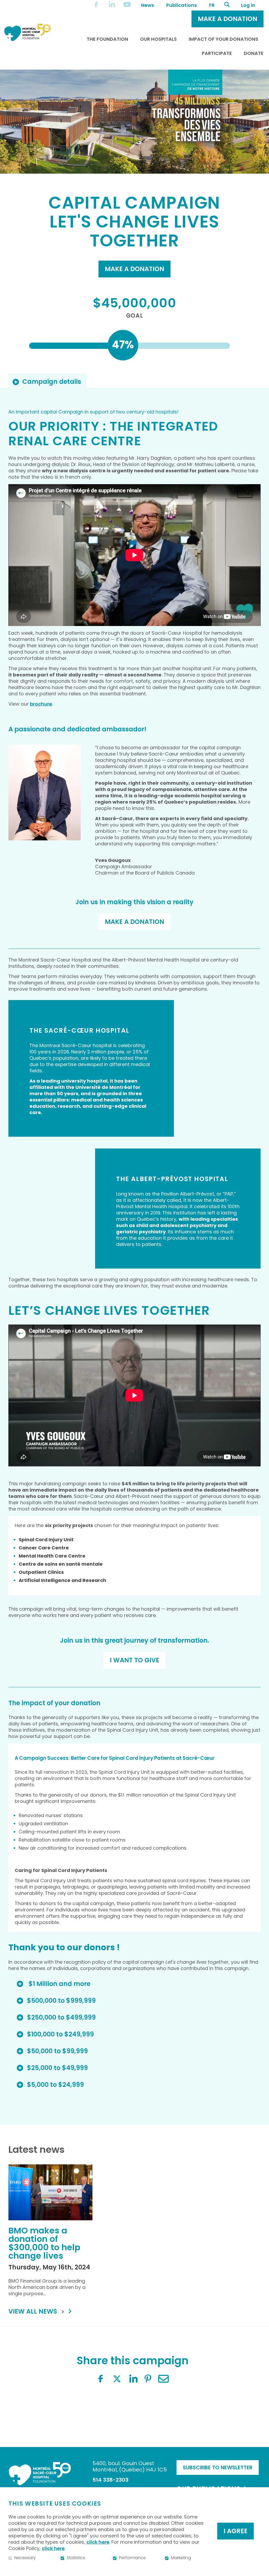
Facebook (101, 2379)
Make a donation (134, 269)
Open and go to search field (227, 4)
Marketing (181, 2558)
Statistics (76, 2558)
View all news (33, 2311)
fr (212, 5)
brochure (41, 704)
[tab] (47, 381)
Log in (248, 5)
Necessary (25, 2558)
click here (98, 2542)
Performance (132, 2558)
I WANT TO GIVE (134, 1660)
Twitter (117, 2379)
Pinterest (148, 2379)
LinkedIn (133, 2379)
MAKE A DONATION (134, 922)
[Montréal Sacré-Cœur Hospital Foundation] (27, 32)
